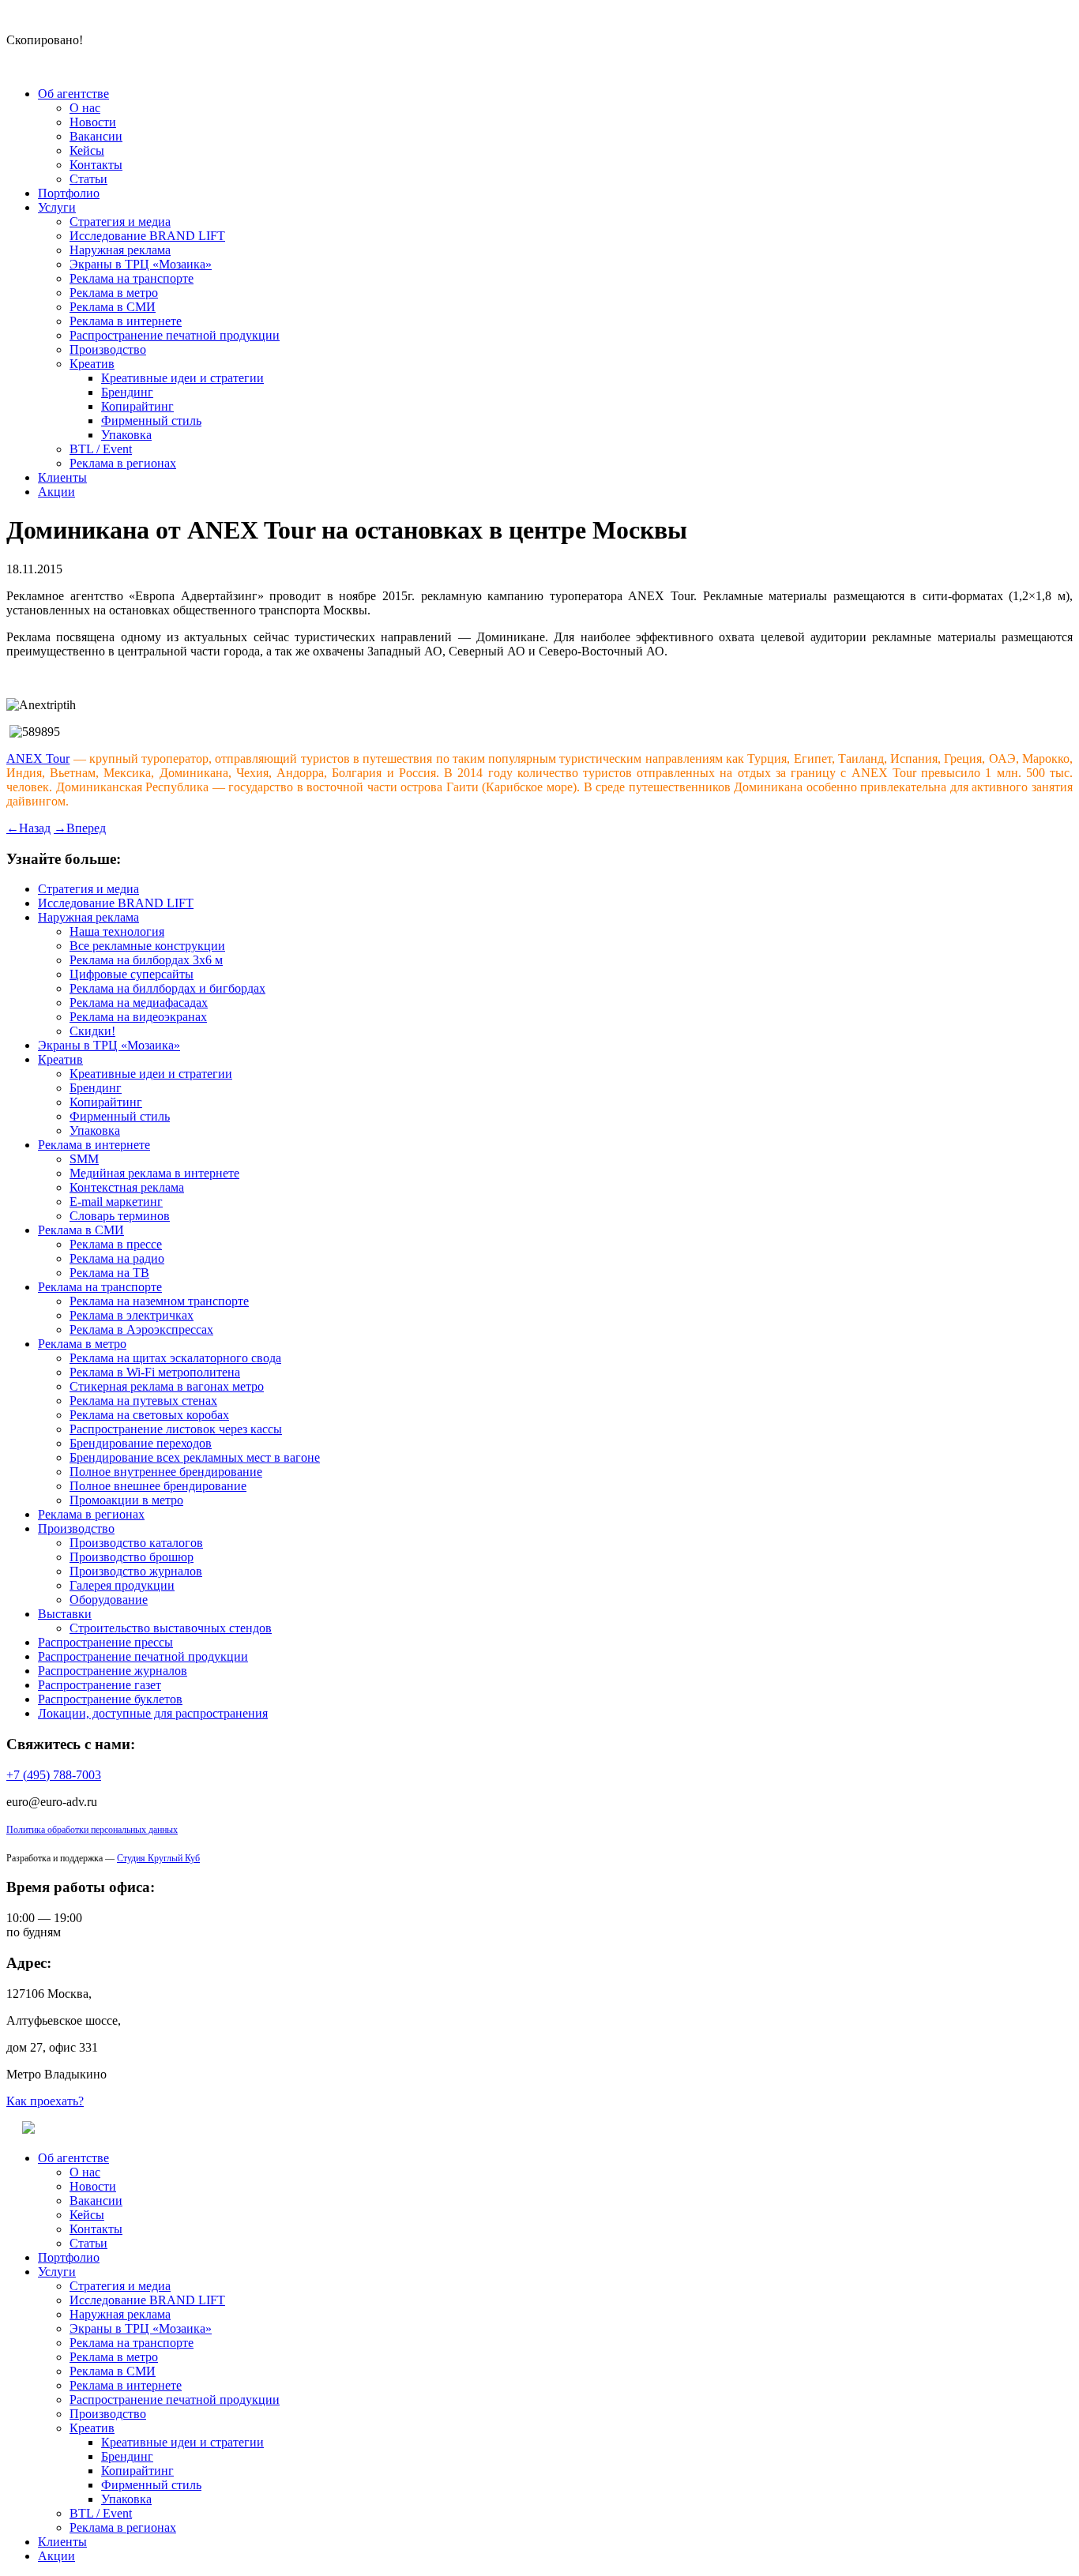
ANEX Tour (38, 759)
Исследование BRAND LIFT (147, 236)
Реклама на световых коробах (149, 1415)
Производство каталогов (136, 1543)
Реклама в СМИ (113, 307)
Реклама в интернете (126, 321)
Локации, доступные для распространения (153, 1713)
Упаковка (126, 435)
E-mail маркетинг (116, 1202)
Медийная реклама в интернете (154, 1173)
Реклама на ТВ (109, 1273)
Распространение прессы (105, 1642)
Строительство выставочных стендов (171, 1628)
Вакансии (96, 136)
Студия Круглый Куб (158, 1858)
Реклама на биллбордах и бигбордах (167, 988)
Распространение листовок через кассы (176, 1429)
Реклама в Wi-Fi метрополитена (155, 1372)
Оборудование (109, 1600)
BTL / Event (101, 449)
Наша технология (117, 931)
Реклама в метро (114, 293)
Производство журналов (136, 1571)
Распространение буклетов (110, 1699)
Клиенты (62, 477)
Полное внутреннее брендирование (166, 1472)
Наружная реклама (120, 250)
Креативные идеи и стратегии (182, 378)
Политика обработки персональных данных (92, 1830)
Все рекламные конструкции (147, 946)
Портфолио (69, 193)
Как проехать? (45, 2101)
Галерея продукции (122, 1585)
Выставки (65, 1614)
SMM (84, 1159)
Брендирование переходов (141, 1443)
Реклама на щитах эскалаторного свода (175, 1358)
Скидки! (92, 1031)
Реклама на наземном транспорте (159, 1301)
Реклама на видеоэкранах (138, 1017)
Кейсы (87, 150)
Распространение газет (100, 1685)
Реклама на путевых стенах (143, 1401)
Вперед (80, 828)
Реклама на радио (117, 1258)
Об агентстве (73, 94)
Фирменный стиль (151, 421)
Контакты (96, 165)
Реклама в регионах (123, 463)
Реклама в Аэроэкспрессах (141, 1329)
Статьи (88, 179)
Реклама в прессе (116, 1244)
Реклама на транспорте (132, 278)
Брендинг (127, 392)
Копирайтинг (137, 406)
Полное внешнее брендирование (158, 1486)
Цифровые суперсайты (132, 974)
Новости (93, 122)
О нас (85, 108)
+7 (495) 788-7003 (54, 1775)
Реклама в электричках (132, 1315)
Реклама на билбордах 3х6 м (146, 960)
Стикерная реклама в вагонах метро (167, 1386)
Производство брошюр (132, 1557)
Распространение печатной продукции (175, 335)
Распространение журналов (113, 1671)
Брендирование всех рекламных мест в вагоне (195, 1457)
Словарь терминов (120, 1216)
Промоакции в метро (126, 1500)
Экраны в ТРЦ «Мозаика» (141, 264)
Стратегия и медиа (120, 222)
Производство (108, 349)
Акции (56, 492)
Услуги (57, 207)
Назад (28, 828)
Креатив (92, 364)
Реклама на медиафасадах (139, 1003)
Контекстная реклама (127, 1187)
